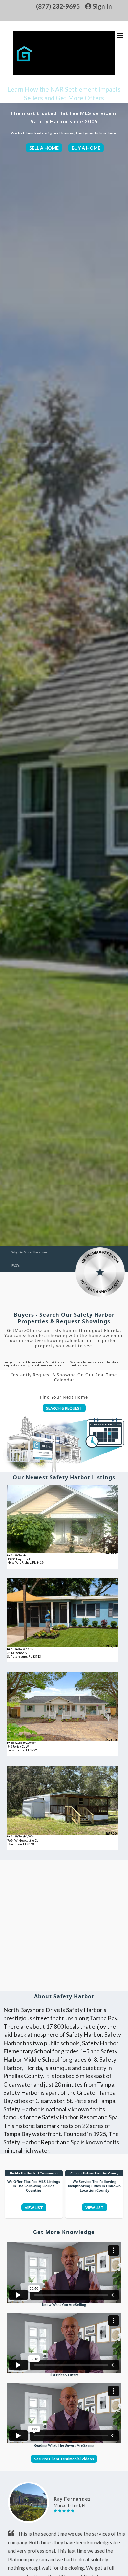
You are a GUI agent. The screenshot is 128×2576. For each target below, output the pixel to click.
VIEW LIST (34, 2207)
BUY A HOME (86, 148)
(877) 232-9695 (58, 6)
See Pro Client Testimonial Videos (64, 2459)
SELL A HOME (44, 148)
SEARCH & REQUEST (64, 1408)
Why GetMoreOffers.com (29, 1252)
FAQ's (16, 1265)
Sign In (102, 6)
